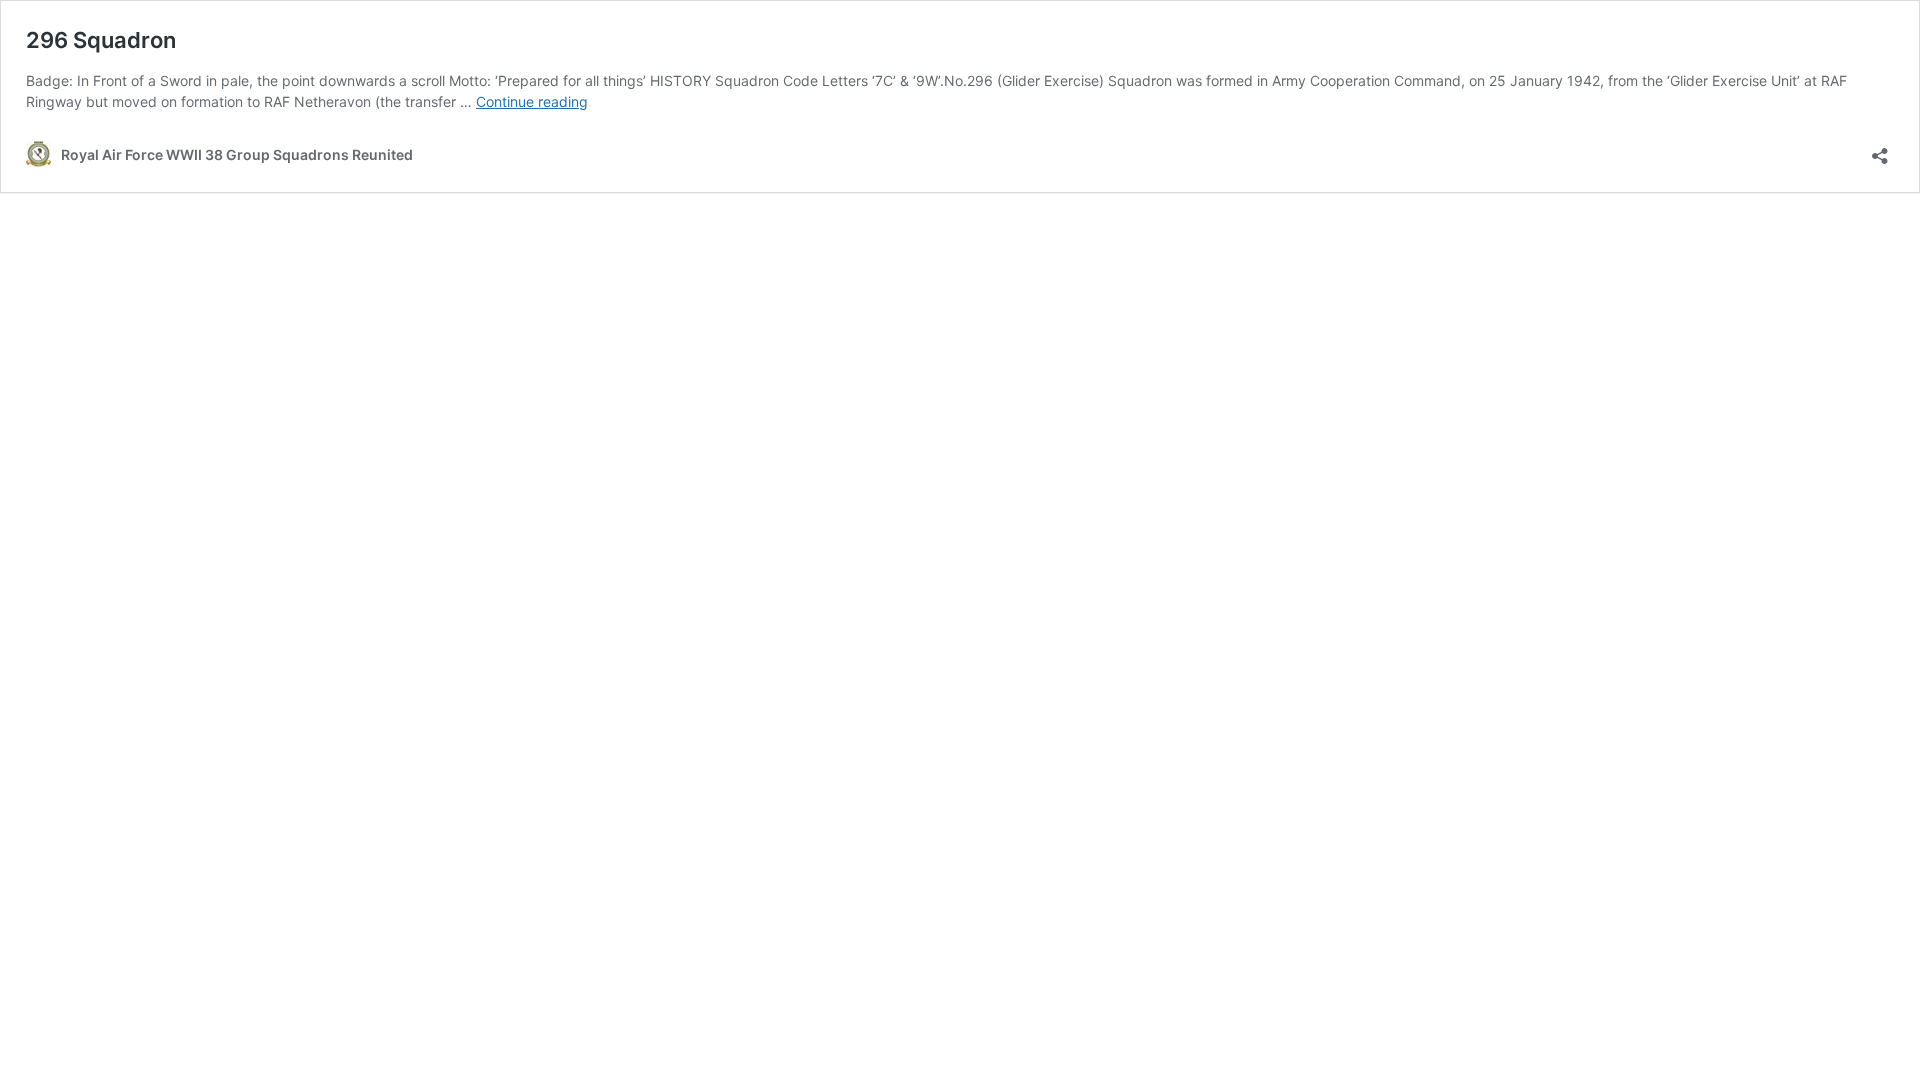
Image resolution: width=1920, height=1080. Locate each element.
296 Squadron (101, 40)
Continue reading (532, 101)
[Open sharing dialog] (1880, 149)
